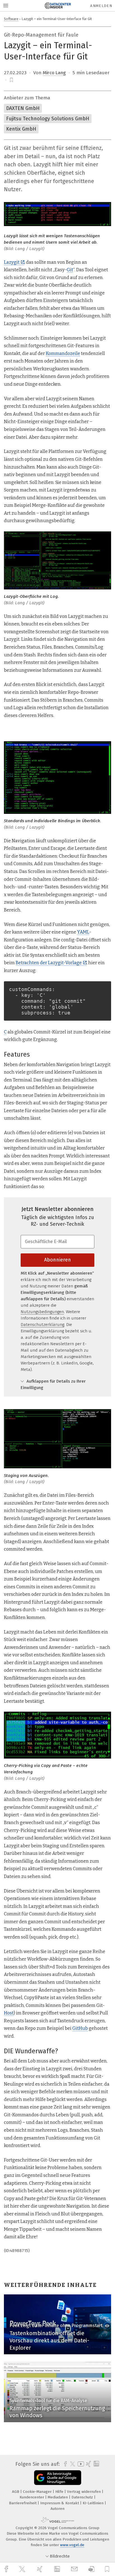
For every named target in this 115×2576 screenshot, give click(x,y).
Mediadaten (58, 2497)
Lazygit (12, 262)
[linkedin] (58, 2569)
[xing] (40, 2569)
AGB (16, 2492)
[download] (91, 2569)
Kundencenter (32, 2497)
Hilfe (60, 2492)
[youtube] (80, 2464)
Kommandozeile (63, 353)
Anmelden (101, 6)
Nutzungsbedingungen (42, 1312)
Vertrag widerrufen (84, 2492)
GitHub (80, 2028)
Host (9, 2013)
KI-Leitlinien (94, 2503)
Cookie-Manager (38, 2492)
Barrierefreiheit (23, 2503)
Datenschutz (83, 2497)
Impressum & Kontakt (60, 2503)
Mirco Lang (54, 73)
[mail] (75, 2569)
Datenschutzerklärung (42, 1325)
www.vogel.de (72, 2545)
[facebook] (7, 2569)
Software (11, 19)
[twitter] (23, 2569)
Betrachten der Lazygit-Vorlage (49, 963)
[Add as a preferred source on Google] (58, 2478)
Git (70, 270)
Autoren (57, 2509)
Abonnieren (57, 1260)
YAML (83, 932)
